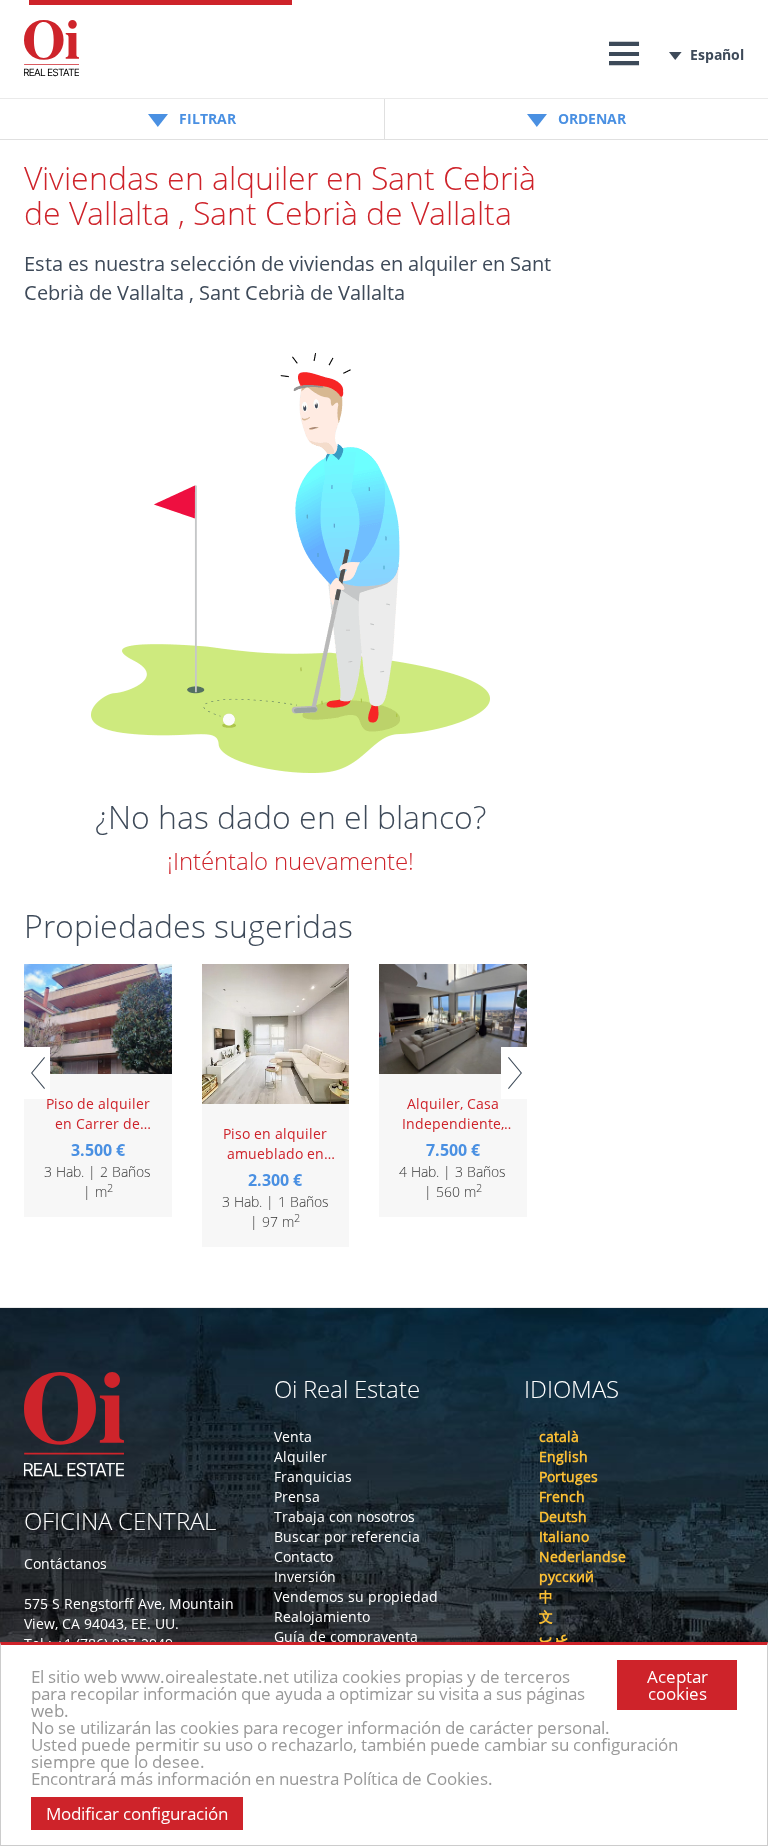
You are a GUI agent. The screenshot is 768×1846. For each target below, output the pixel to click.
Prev (37, 1073)
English (563, 1456)
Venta (293, 1436)
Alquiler (300, 1456)
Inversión (305, 1576)
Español (717, 54)
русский (566, 1576)
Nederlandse (582, 1556)
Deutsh (563, 1516)
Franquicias (313, 1476)
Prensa (297, 1496)
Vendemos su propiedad (356, 1596)
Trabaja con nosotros (344, 1516)
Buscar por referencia (347, 1536)
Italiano (564, 1536)
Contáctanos (65, 1563)
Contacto (303, 1556)
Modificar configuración (137, 1813)
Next (514, 1073)
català (559, 1436)
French (562, 1496)
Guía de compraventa (346, 1636)
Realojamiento (322, 1616)
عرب (553, 1636)
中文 (546, 1606)
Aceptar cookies (677, 1685)
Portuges (568, 1476)
